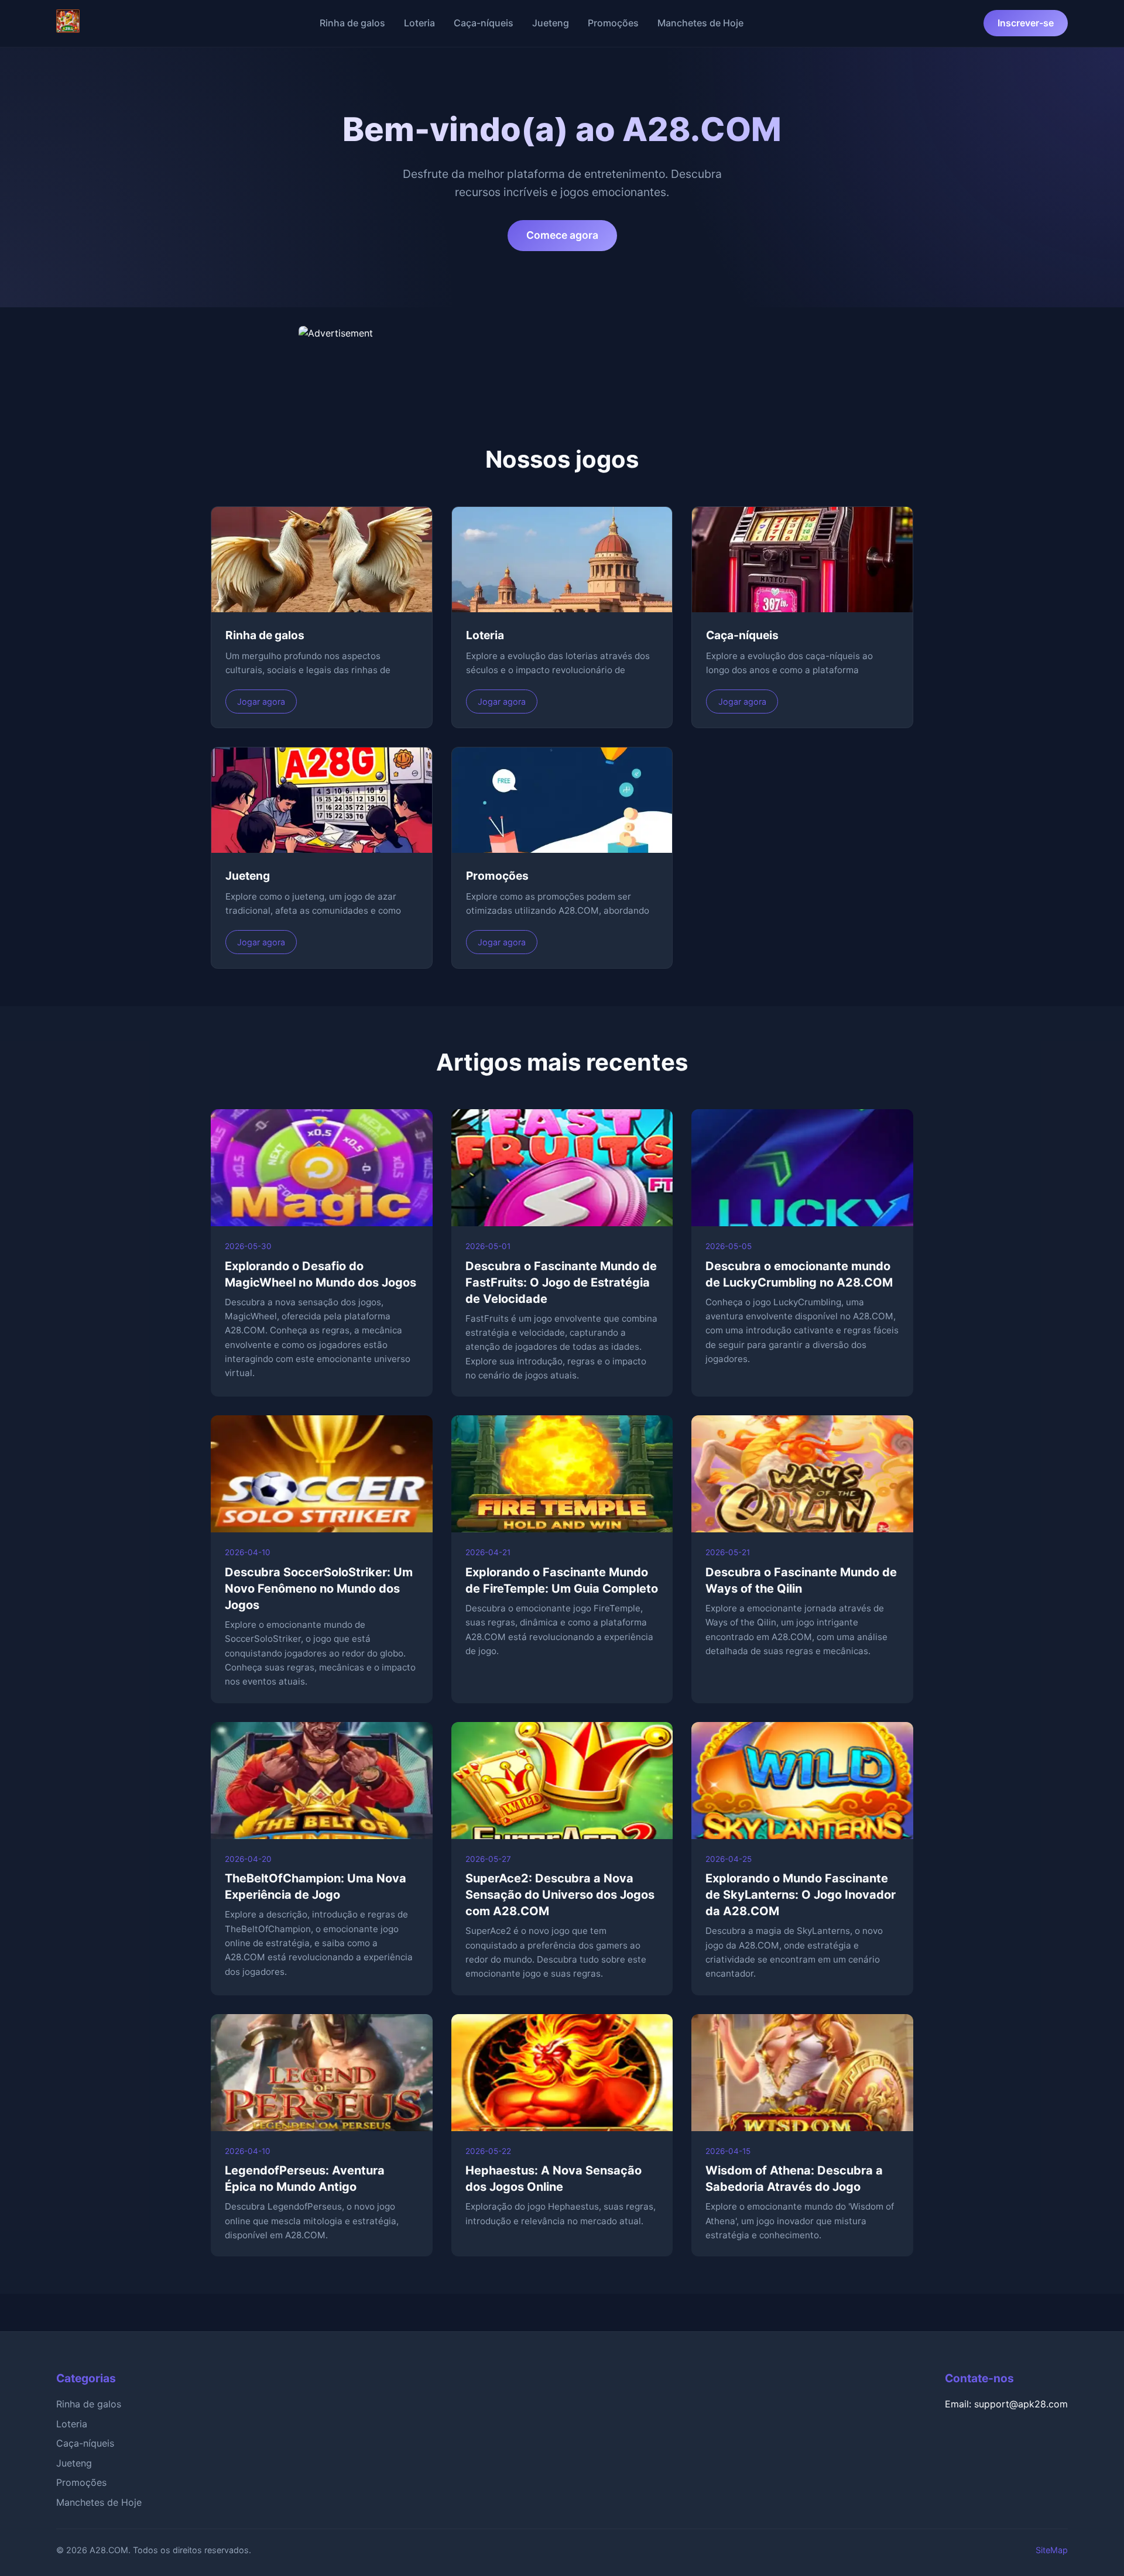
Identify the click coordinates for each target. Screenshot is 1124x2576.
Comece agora (562, 235)
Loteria (419, 23)
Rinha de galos (352, 23)
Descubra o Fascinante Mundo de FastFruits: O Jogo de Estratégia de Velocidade (561, 1282)
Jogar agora (261, 702)
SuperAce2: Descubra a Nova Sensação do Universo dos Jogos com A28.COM (560, 1895)
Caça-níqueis (484, 23)
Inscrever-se (1026, 23)
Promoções (613, 23)
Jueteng (551, 23)
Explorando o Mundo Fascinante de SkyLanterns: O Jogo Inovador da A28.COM (801, 1895)
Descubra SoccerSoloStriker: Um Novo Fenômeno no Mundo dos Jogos (319, 1589)
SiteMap (1052, 2550)
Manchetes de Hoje (700, 23)
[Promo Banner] (562, 355)
